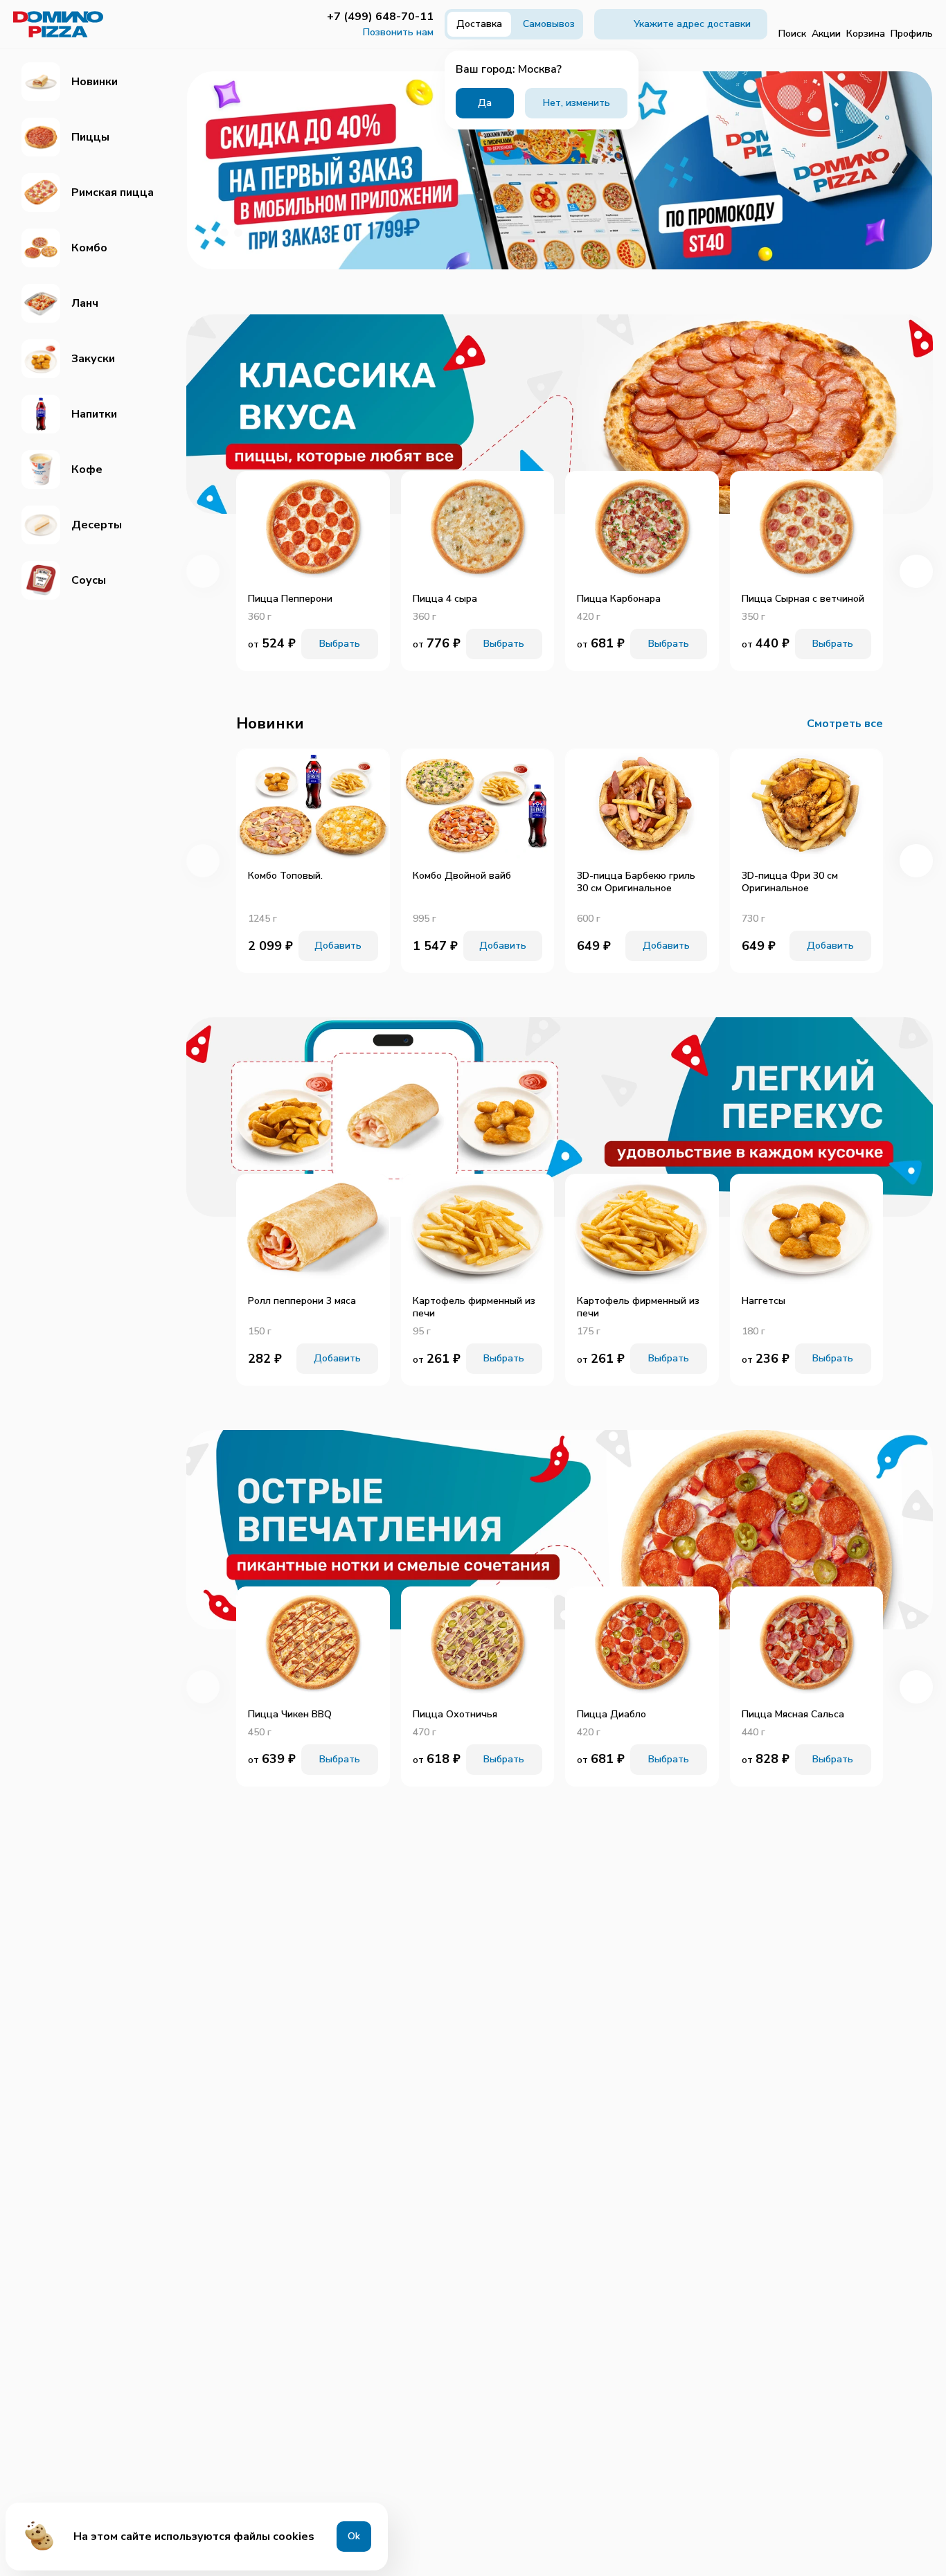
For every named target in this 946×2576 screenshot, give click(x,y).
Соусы (89, 580)
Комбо (89, 248)
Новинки (95, 82)
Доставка (479, 24)
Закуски (93, 359)
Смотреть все (845, 724)
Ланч (85, 303)
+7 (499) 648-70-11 (380, 17)
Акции (826, 34)
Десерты (97, 525)
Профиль (912, 34)
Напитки (94, 414)
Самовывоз (549, 24)
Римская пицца (113, 193)
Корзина (866, 34)
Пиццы (90, 137)
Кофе (87, 469)
